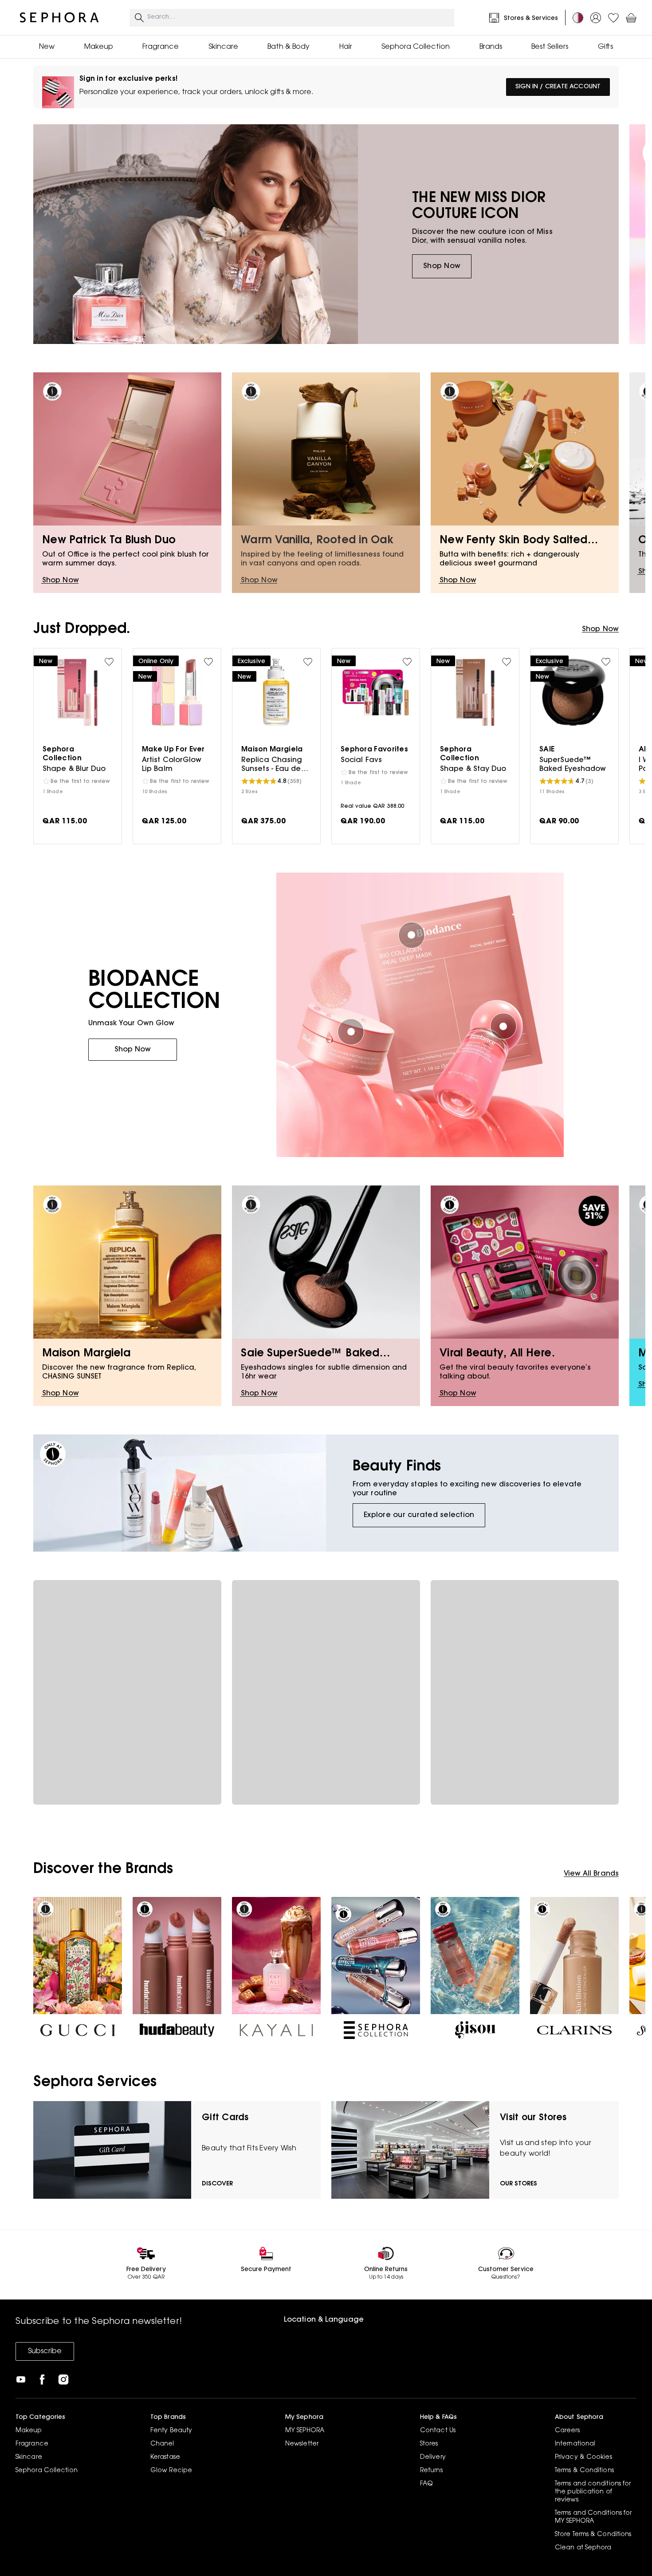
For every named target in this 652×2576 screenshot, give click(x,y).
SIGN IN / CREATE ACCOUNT (558, 87)
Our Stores (518, 2184)
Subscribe (45, 2351)
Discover (217, 2184)
